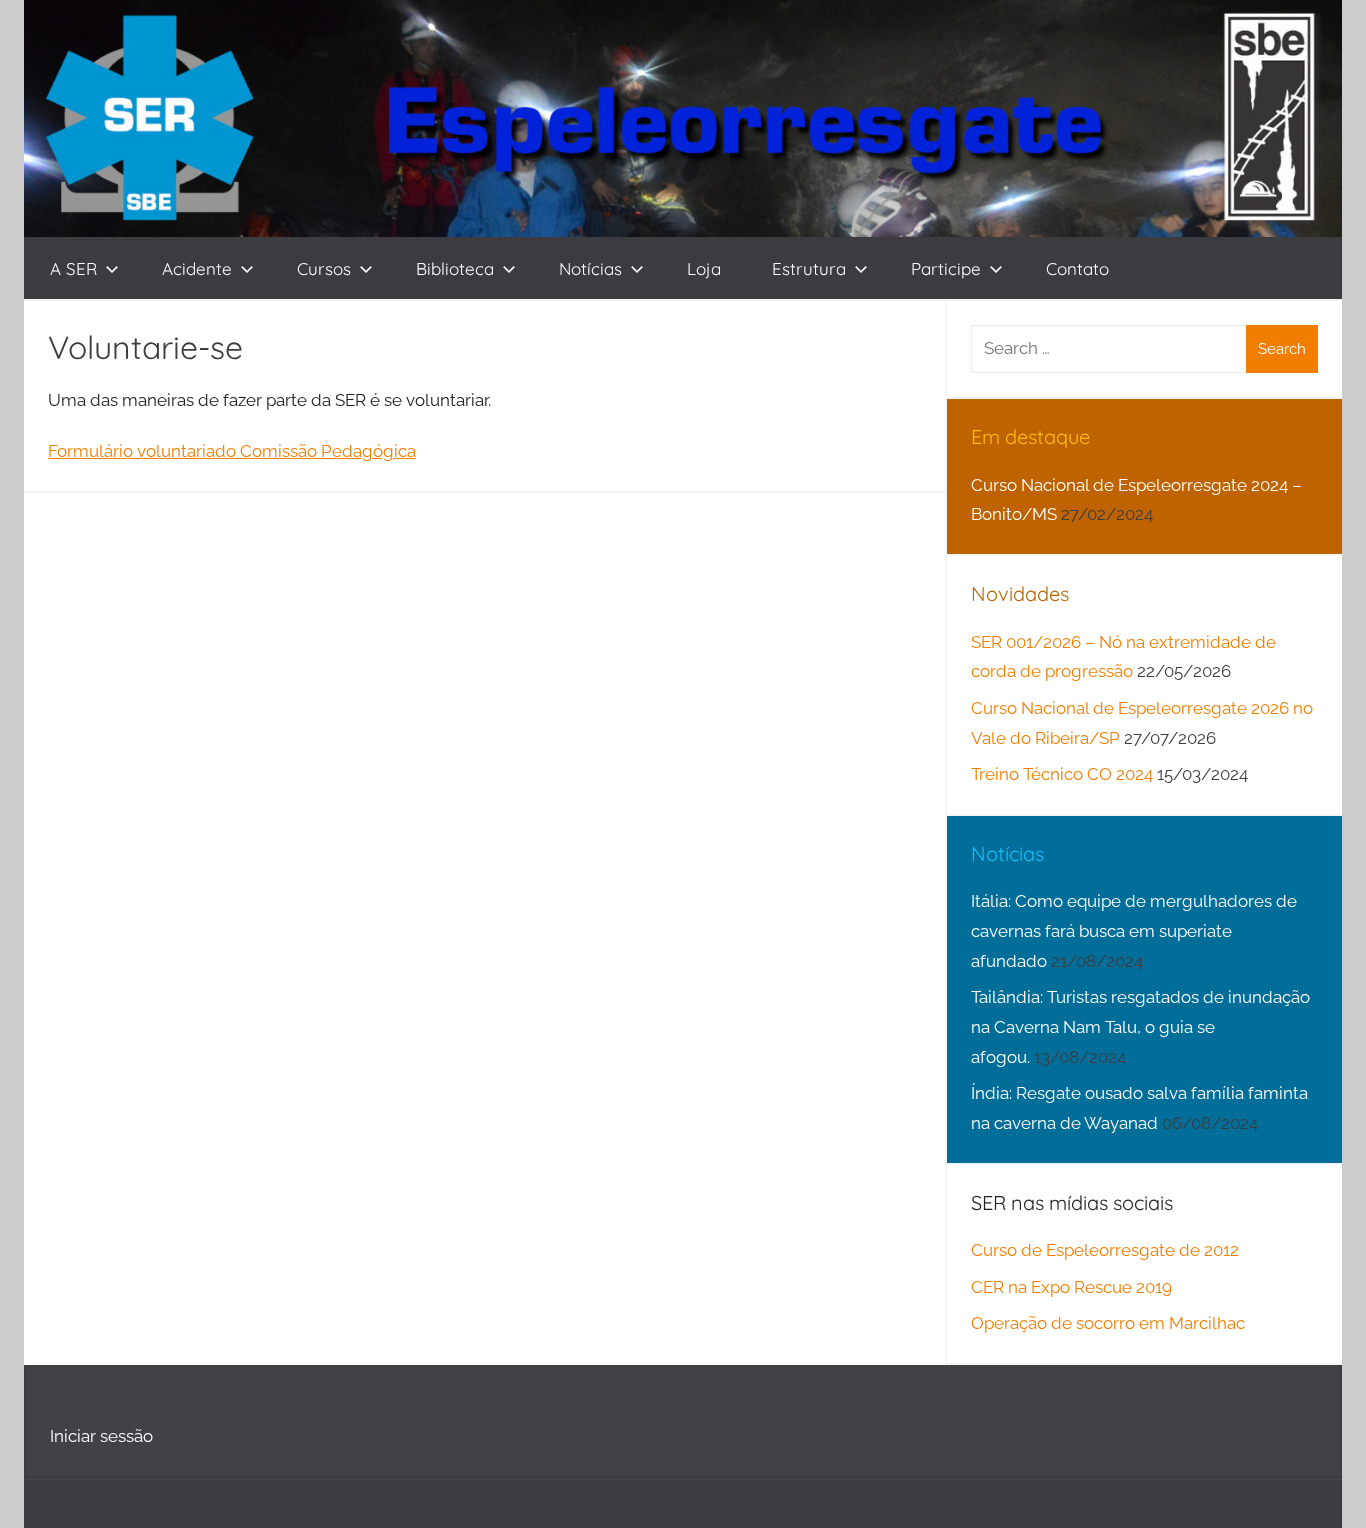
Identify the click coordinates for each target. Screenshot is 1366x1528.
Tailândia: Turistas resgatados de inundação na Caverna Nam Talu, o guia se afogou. (1140, 1027)
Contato (1077, 268)
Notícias (590, 268)
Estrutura (809, 268)
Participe (946, 268)
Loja (704, 268)
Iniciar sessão (101, 1436)
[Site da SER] (153, 118)
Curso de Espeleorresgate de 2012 (1105, 1250)
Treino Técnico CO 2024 (1062, 774)
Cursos (324, 268)
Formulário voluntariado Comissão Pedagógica (232, 451)
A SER (73, 268)
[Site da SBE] (1268, 118)
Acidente (197, 268)
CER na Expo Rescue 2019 (1071, 1287)
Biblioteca (455, 268)
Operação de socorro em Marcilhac (1108, 1323)
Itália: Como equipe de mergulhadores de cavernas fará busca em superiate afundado (1134, 931)
